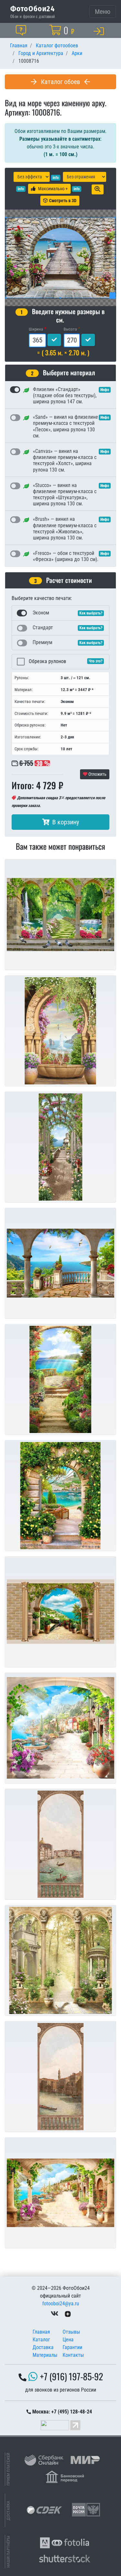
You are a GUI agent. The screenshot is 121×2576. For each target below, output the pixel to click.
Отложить (97, 774)
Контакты (73, 2355)
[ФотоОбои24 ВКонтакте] (55, 2314)
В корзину (66, 822)
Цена (68, 2340)
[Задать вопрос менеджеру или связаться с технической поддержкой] (22, 30)
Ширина (36, 329)
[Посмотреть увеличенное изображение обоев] (98, 189)
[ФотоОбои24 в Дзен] (68, 2314)
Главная (41, 2332)
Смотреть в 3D (63, 201)
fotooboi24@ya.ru (61, 2304)
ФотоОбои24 (33, 8)
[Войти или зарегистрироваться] (100, 31)
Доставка (43, 2347)
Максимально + (53, 189)
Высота (70, 329)
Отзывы (71, 2332)
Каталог (41, 2340)
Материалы (45, 2355)
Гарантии (72, 2347)
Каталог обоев (60, 82)
